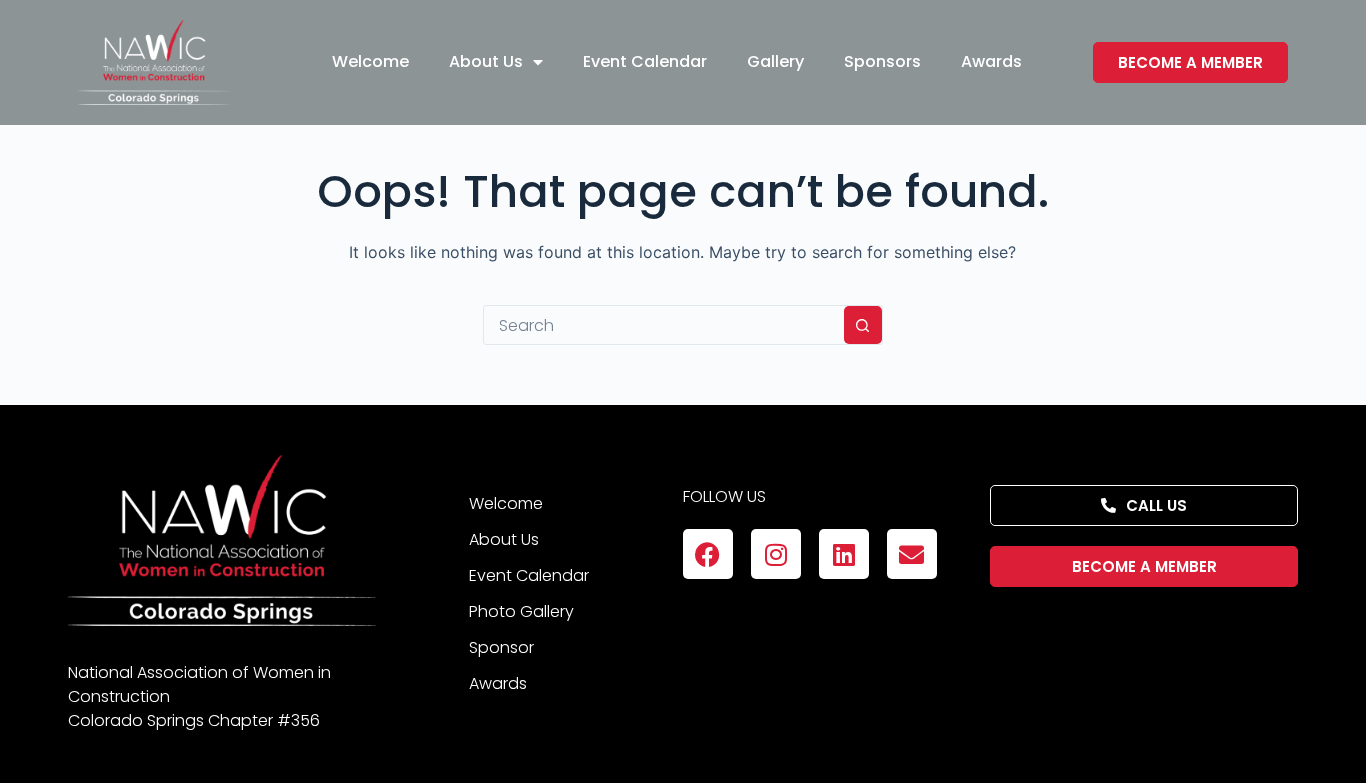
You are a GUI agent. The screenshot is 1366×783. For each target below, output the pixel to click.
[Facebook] (708, 554)
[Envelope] (912, 554)
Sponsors (882, 61)
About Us (486, 61)
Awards (991, 61)
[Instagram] (776, 554)
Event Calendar (645, 61)
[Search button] (863, 325)
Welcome (370, 61)
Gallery (775, 61)
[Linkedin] (844, 554)
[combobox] (664, 325)
